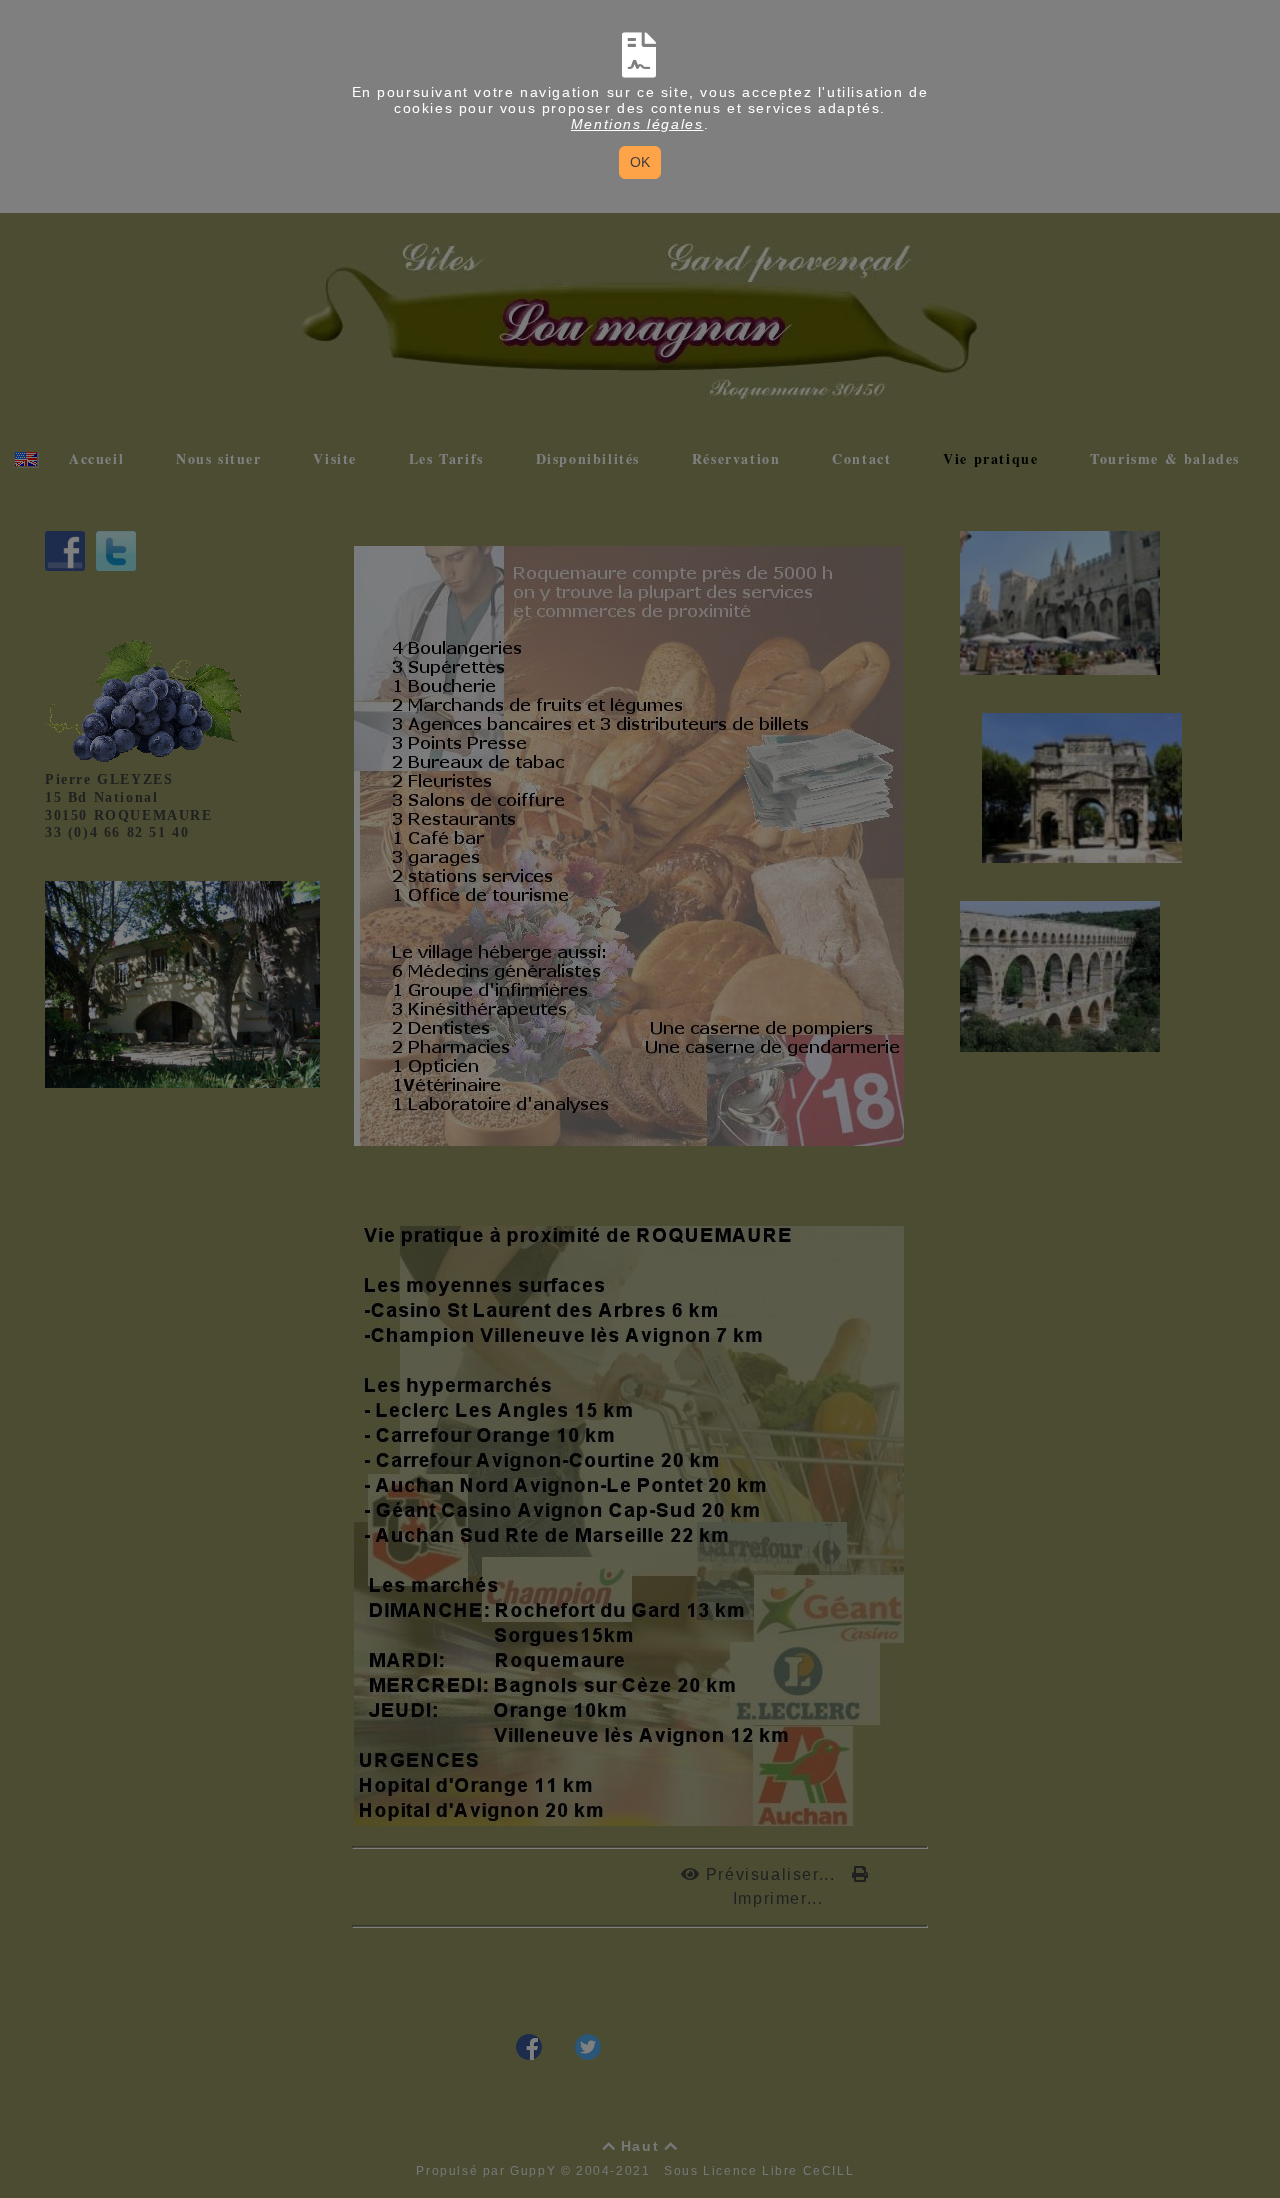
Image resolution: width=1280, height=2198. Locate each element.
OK (640, 162)
